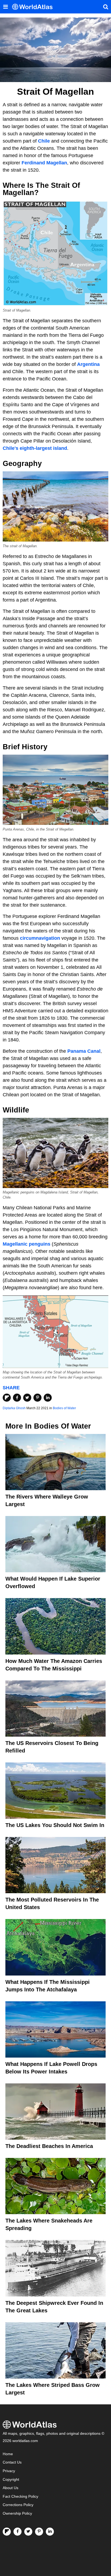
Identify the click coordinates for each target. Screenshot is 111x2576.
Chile (44, 141)
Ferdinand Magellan (44, 163)
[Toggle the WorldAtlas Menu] (5, 7)
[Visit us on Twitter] (28, 2532)
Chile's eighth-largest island (35, 448)
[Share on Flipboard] (7, 1398)
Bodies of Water (64, 1408)
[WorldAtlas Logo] (34, 7)
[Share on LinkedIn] (48, 1398)
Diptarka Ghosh (14, 1408)
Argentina (88, 364)
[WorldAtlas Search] (106, 7)
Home (8, 2454)
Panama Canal (84, 1051)
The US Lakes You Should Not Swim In (55, 1825)
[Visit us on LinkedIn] (50, 2532)
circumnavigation (40, 938)
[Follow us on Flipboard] (7, 2532)
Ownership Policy (17, 2513)
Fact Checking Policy (20, 2497)
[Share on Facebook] (17, 1398)
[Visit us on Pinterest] (39, 2532)
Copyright (11, 2480)
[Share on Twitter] (27, 1398)
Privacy (9, 2471)
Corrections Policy (18, 2505)
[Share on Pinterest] (37, 1398)
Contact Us (12, 2462)
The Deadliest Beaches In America (49, 2146)
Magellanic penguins (27, 1244)
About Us (11, 2488)
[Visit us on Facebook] (18, 2532)
